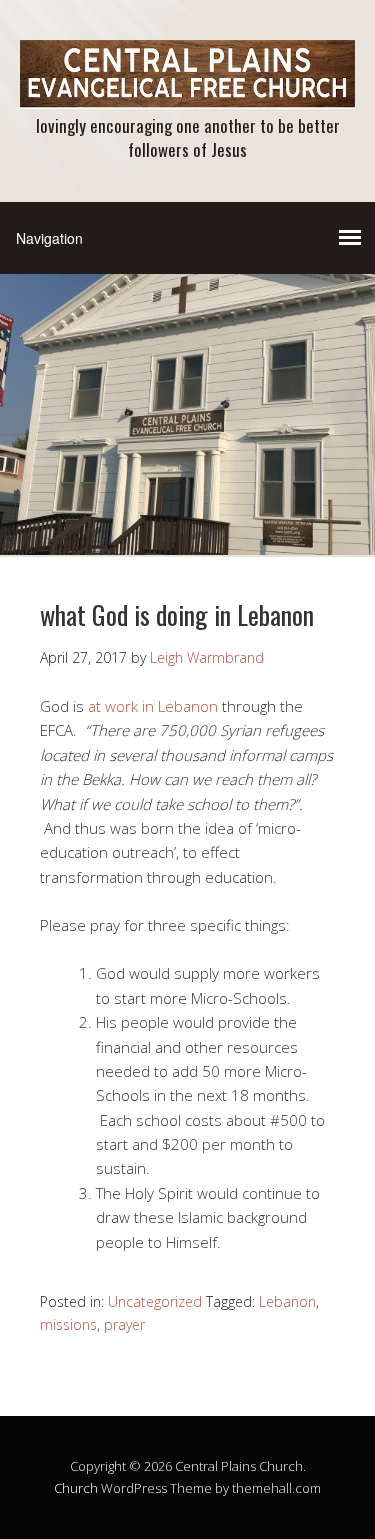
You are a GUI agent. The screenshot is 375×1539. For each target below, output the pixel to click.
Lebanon (287, 1301)
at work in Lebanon (153, 706)
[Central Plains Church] (187, 91)
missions (68, 1324)
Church (76, 1488)
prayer (124, 1324)
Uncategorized (155, 1301)
